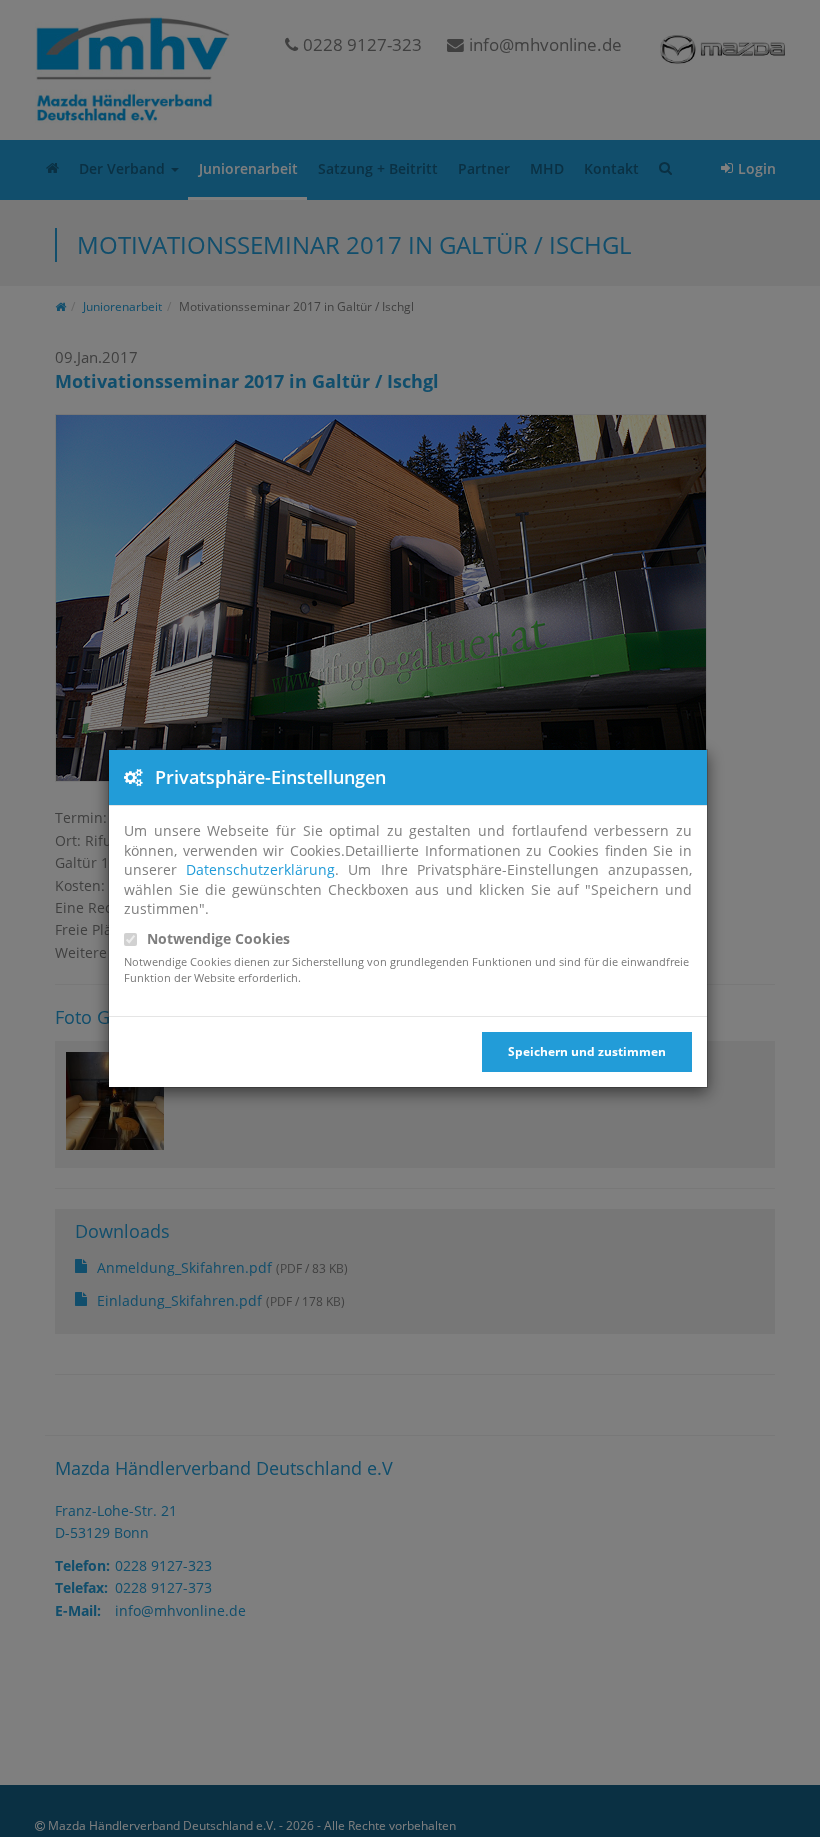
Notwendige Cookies (218, 938)
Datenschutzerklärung (260, 869)
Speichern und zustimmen (587, 1051)
